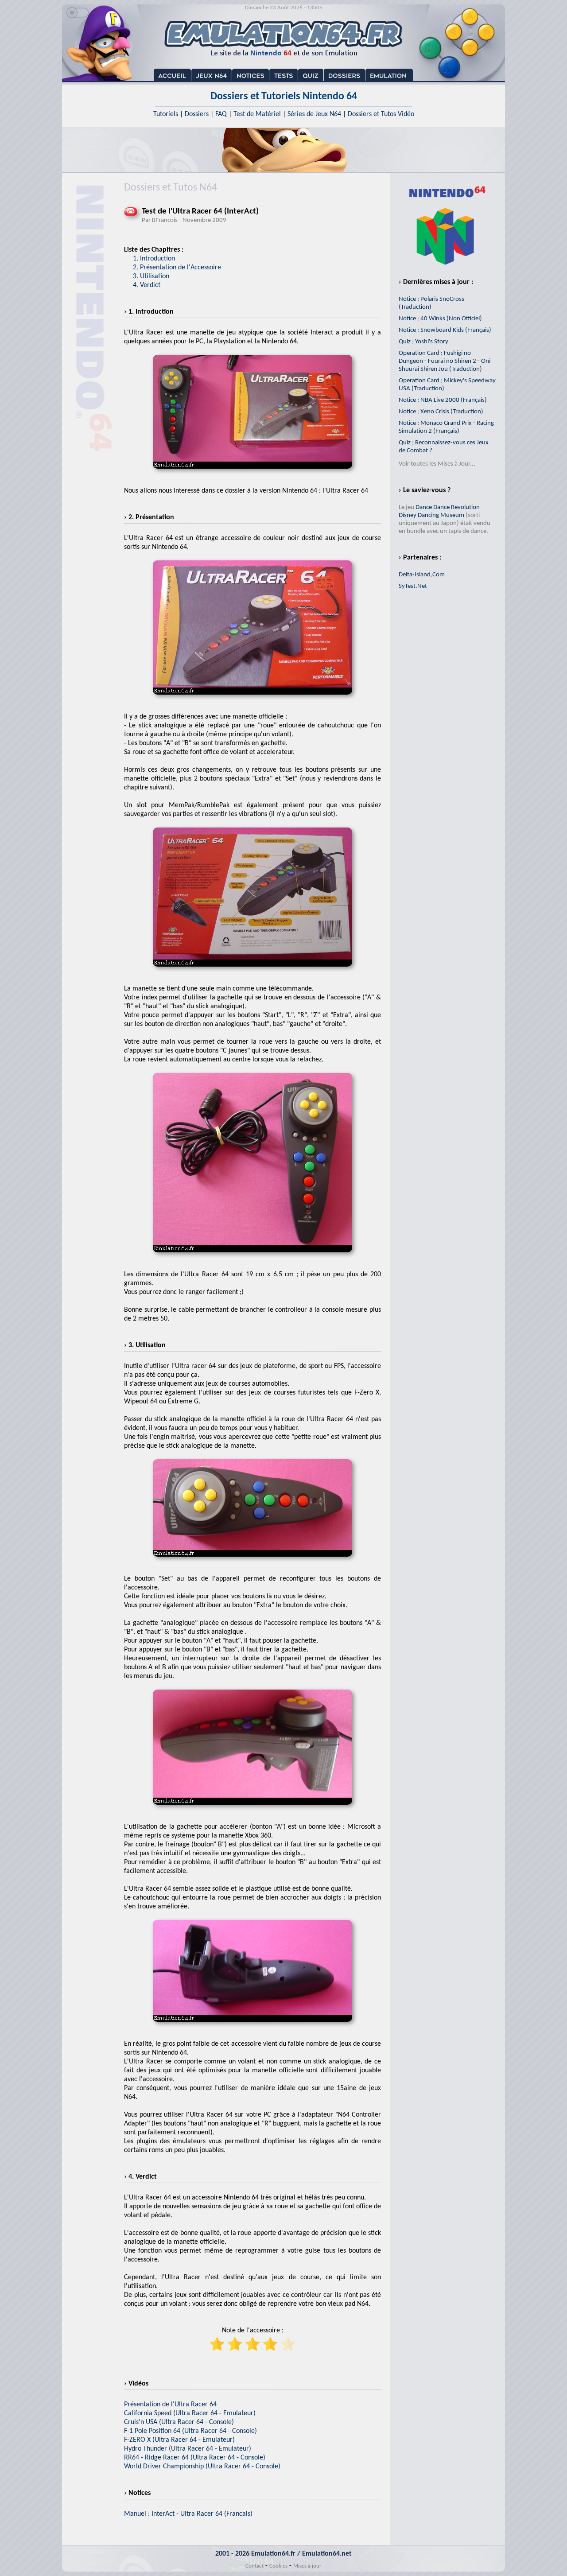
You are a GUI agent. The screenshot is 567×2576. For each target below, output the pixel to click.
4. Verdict (147, 285)
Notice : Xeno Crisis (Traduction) (441, 412)
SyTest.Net (413, 586)
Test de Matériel (257, 114)
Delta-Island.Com (422, 575)
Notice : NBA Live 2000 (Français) (443, 400)
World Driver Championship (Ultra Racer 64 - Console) (202, 2467)
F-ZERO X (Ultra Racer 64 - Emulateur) (179, 2440)
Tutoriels (166, 114)
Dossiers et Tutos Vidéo (381, 114)
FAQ (221, 114)
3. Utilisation (151, 276)
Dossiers (197, 114)
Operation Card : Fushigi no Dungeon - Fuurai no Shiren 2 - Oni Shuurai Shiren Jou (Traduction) (445, 361)
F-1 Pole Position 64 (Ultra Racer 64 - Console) (190, 2431)
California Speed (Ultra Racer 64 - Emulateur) (190, 2413)
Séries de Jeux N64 (314, 114)
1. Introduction (154, 259)
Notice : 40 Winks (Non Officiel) (440, 319)
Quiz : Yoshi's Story (423, 342)
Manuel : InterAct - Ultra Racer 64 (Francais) (188, 2514)
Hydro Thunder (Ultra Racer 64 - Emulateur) (188, 2449)
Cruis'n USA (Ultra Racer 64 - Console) (179, 2422)
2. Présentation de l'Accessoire (177, 268)
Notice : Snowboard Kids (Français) (445, 330)
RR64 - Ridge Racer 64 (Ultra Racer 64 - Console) (195, 2458)
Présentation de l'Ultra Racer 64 (170, 2405)
